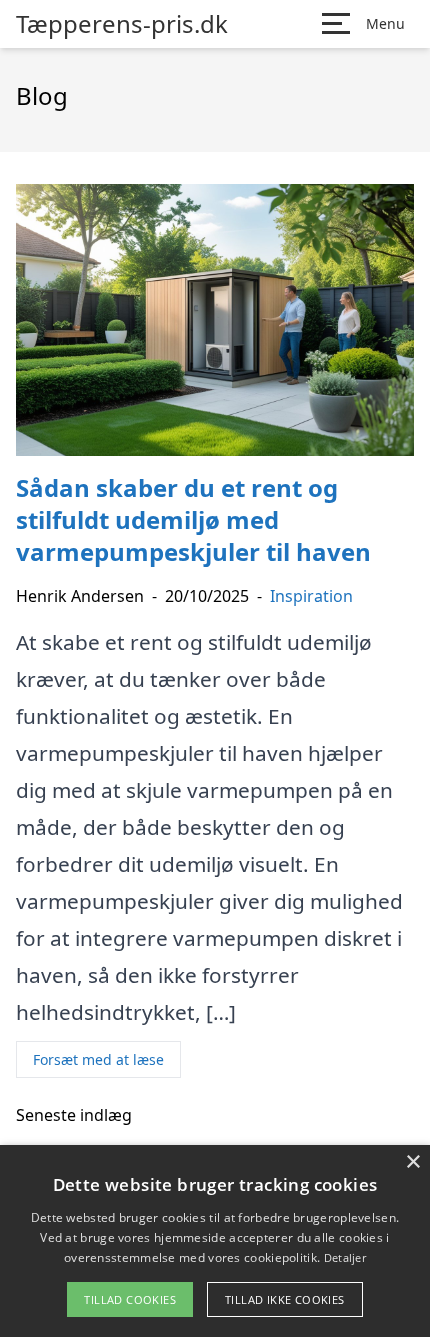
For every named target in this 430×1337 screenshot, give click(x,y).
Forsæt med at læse (98, 1059)
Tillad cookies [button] (130, 1299)
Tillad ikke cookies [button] (285, 1299)
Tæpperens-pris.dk (122, 24)
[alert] (215, 1241)
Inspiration (311, 596)
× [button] (412, 1162)
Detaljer (345, 1257)
